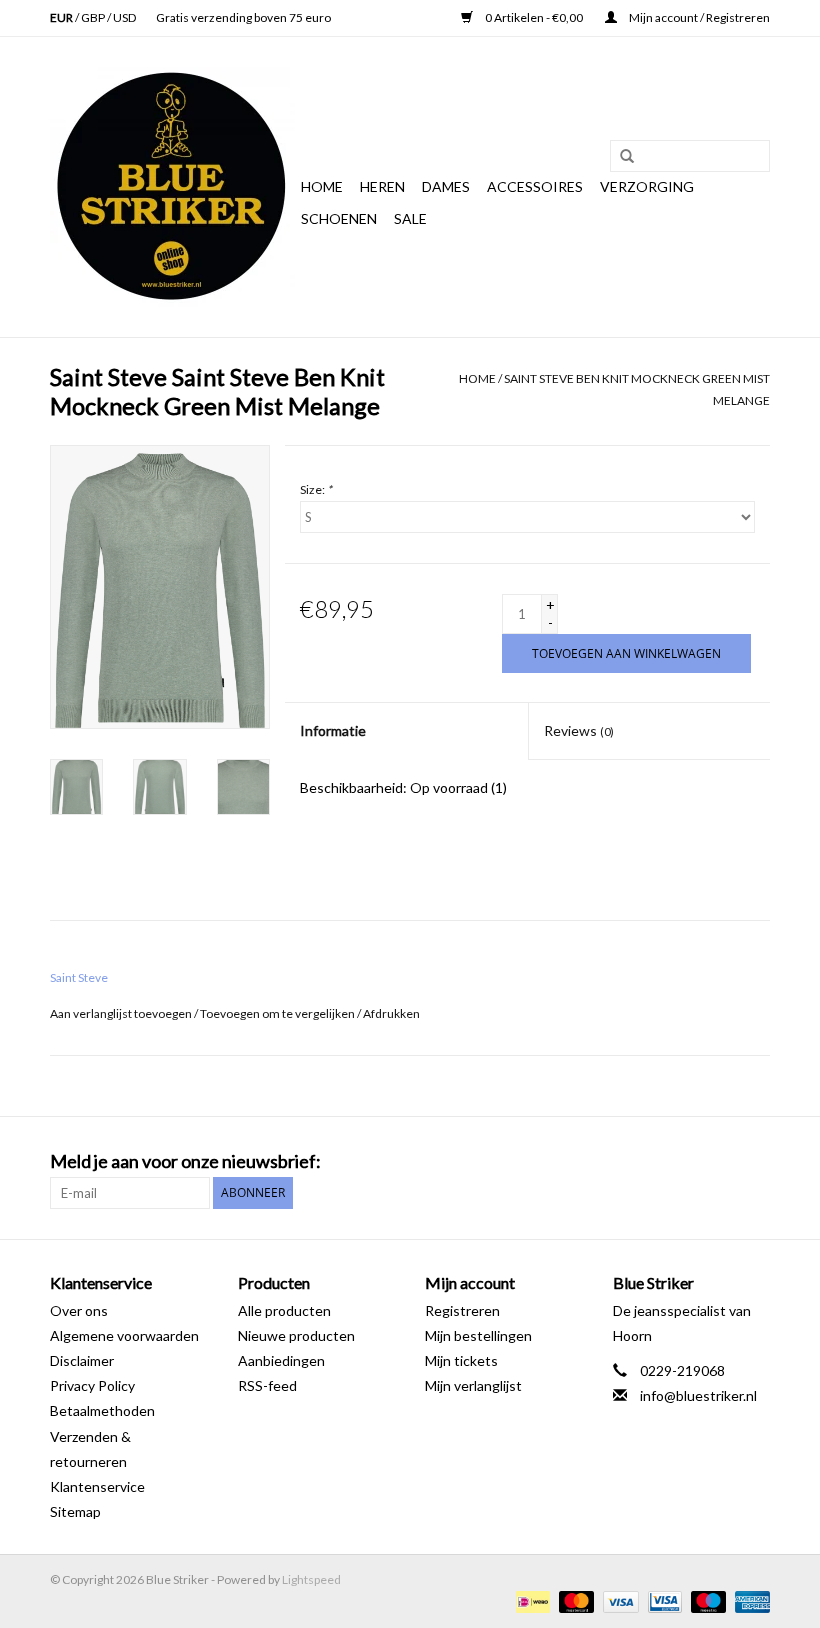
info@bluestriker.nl (698, 1395)
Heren (382, 186)
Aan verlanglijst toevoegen (121, 1013)
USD (124, 17)
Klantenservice (97, 1486)
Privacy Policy (92, 1385)
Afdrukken (391, 1013)
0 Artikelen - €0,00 (534, 17)
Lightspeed (311, 1579)
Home (322, 186)
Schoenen (339, 218)
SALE (410, 218)
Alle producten (284, 1310)
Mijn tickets (461, 1360)
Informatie (333, 730)
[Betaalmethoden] (530, 1600)
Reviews (579, 730)
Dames (446, 186)
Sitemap (75, 1511)
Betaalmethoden (102, 1410)
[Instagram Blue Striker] (754, 1162)
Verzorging (647, 186)
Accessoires (535, 186)
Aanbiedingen (281, 1360)
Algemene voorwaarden (124, 1335)
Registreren (462, 1310)
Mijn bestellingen (478, 1335)
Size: (316, 489)
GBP (94, 17)
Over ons (79, 1310)
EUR (62, 17)
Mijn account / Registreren (698, 17)
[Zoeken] (620, 157)
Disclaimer (82, 1360)
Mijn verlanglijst (473, 1385)
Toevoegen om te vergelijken (278, 1013)
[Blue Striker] (172, 187)
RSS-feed (267, 1385)
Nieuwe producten (296, 1335)
